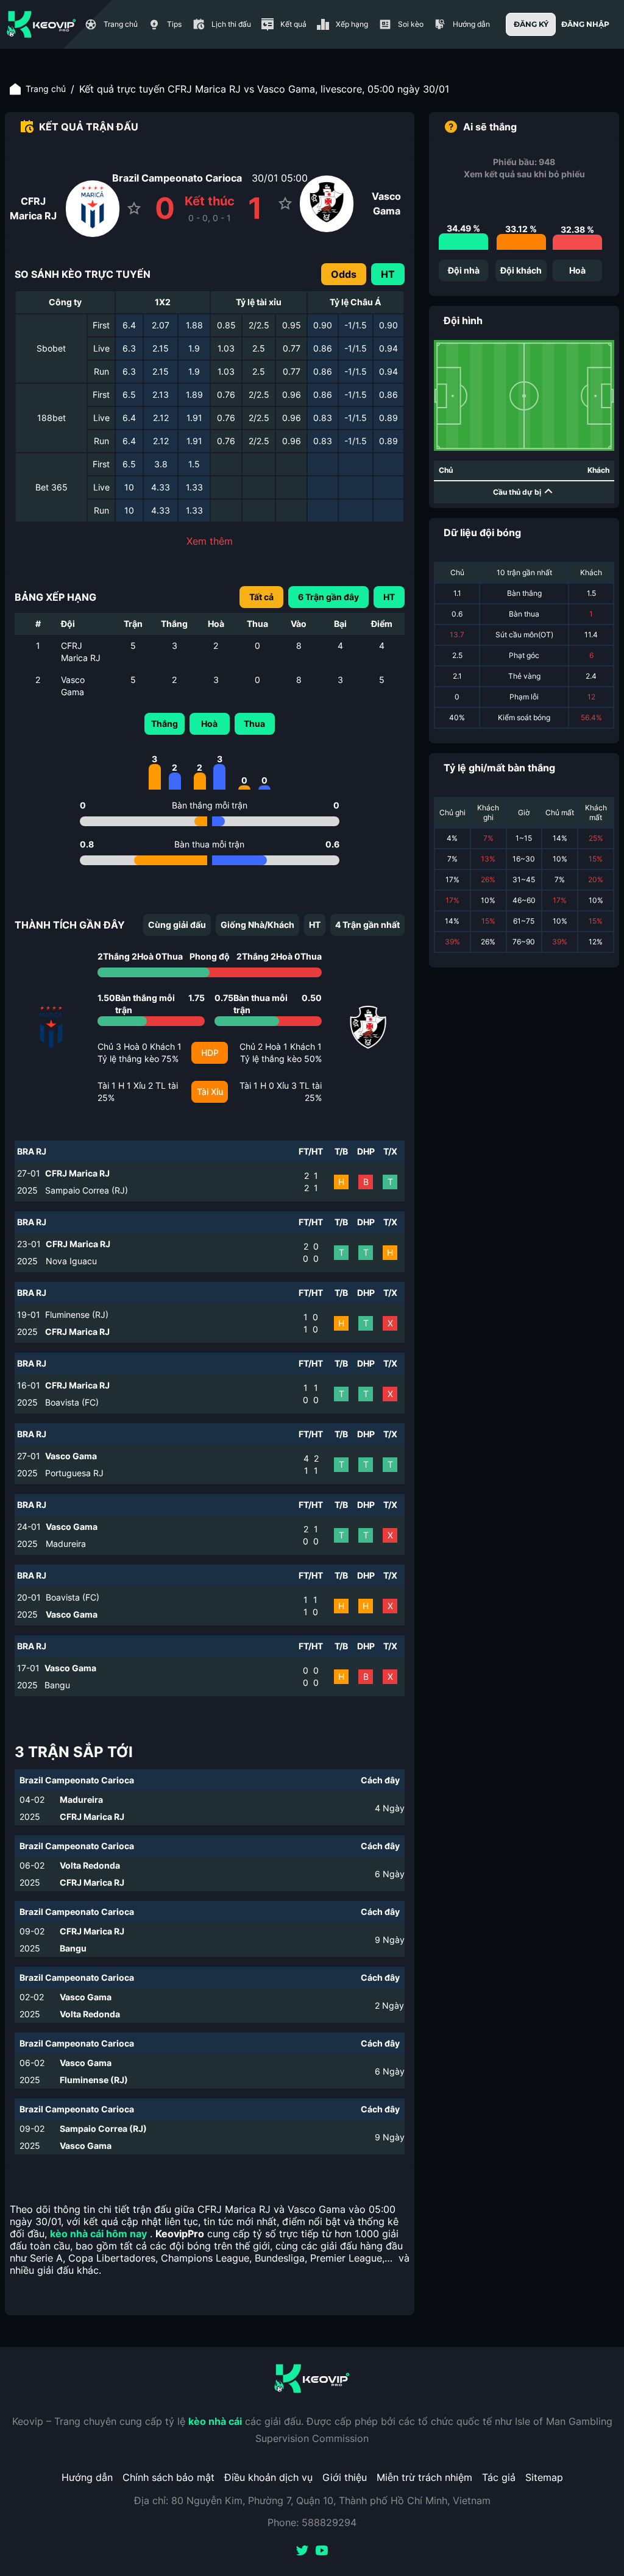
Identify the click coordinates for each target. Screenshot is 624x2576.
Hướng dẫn (87, 2477)
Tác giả (499, 2477)
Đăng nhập (585, 24)
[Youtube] (322, 2552)
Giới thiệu (345, 2477)
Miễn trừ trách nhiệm (424, 2477)
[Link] (41, 24)
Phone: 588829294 (312, 2522)
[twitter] (302, 2552)
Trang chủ (46, 89)
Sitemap (544, 2477)
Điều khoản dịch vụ (268, 2477)
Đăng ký (531, 24)
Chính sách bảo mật (168, 2477)
